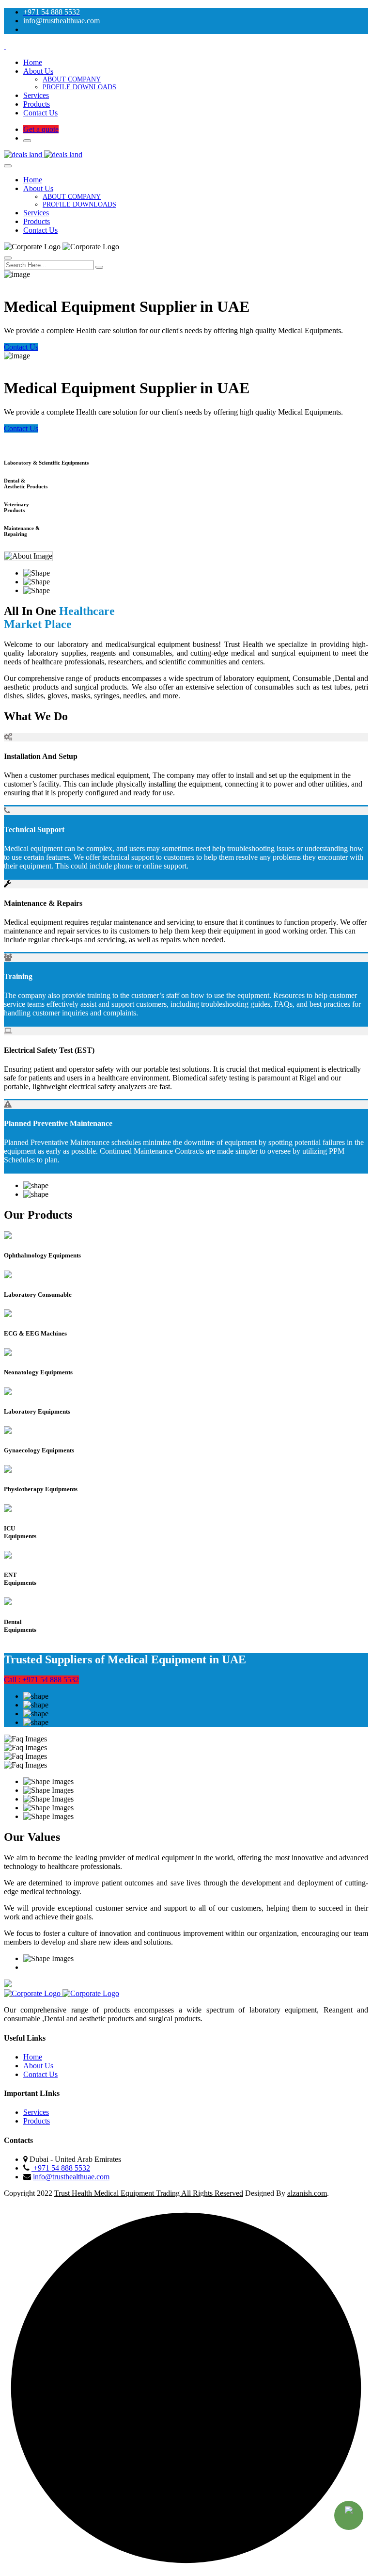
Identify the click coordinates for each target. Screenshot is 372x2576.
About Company (72, 79)
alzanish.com (307, 2193)
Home (33, 62)
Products (37, 104)
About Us (38, 71)
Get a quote (41, 129)
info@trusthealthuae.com (71, 2177)
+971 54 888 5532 (61, 2168)
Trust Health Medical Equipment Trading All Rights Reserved (149, 2193)
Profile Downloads (79, 87)
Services (36, 95)
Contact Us (40, 113)
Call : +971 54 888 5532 (41, 1680)
